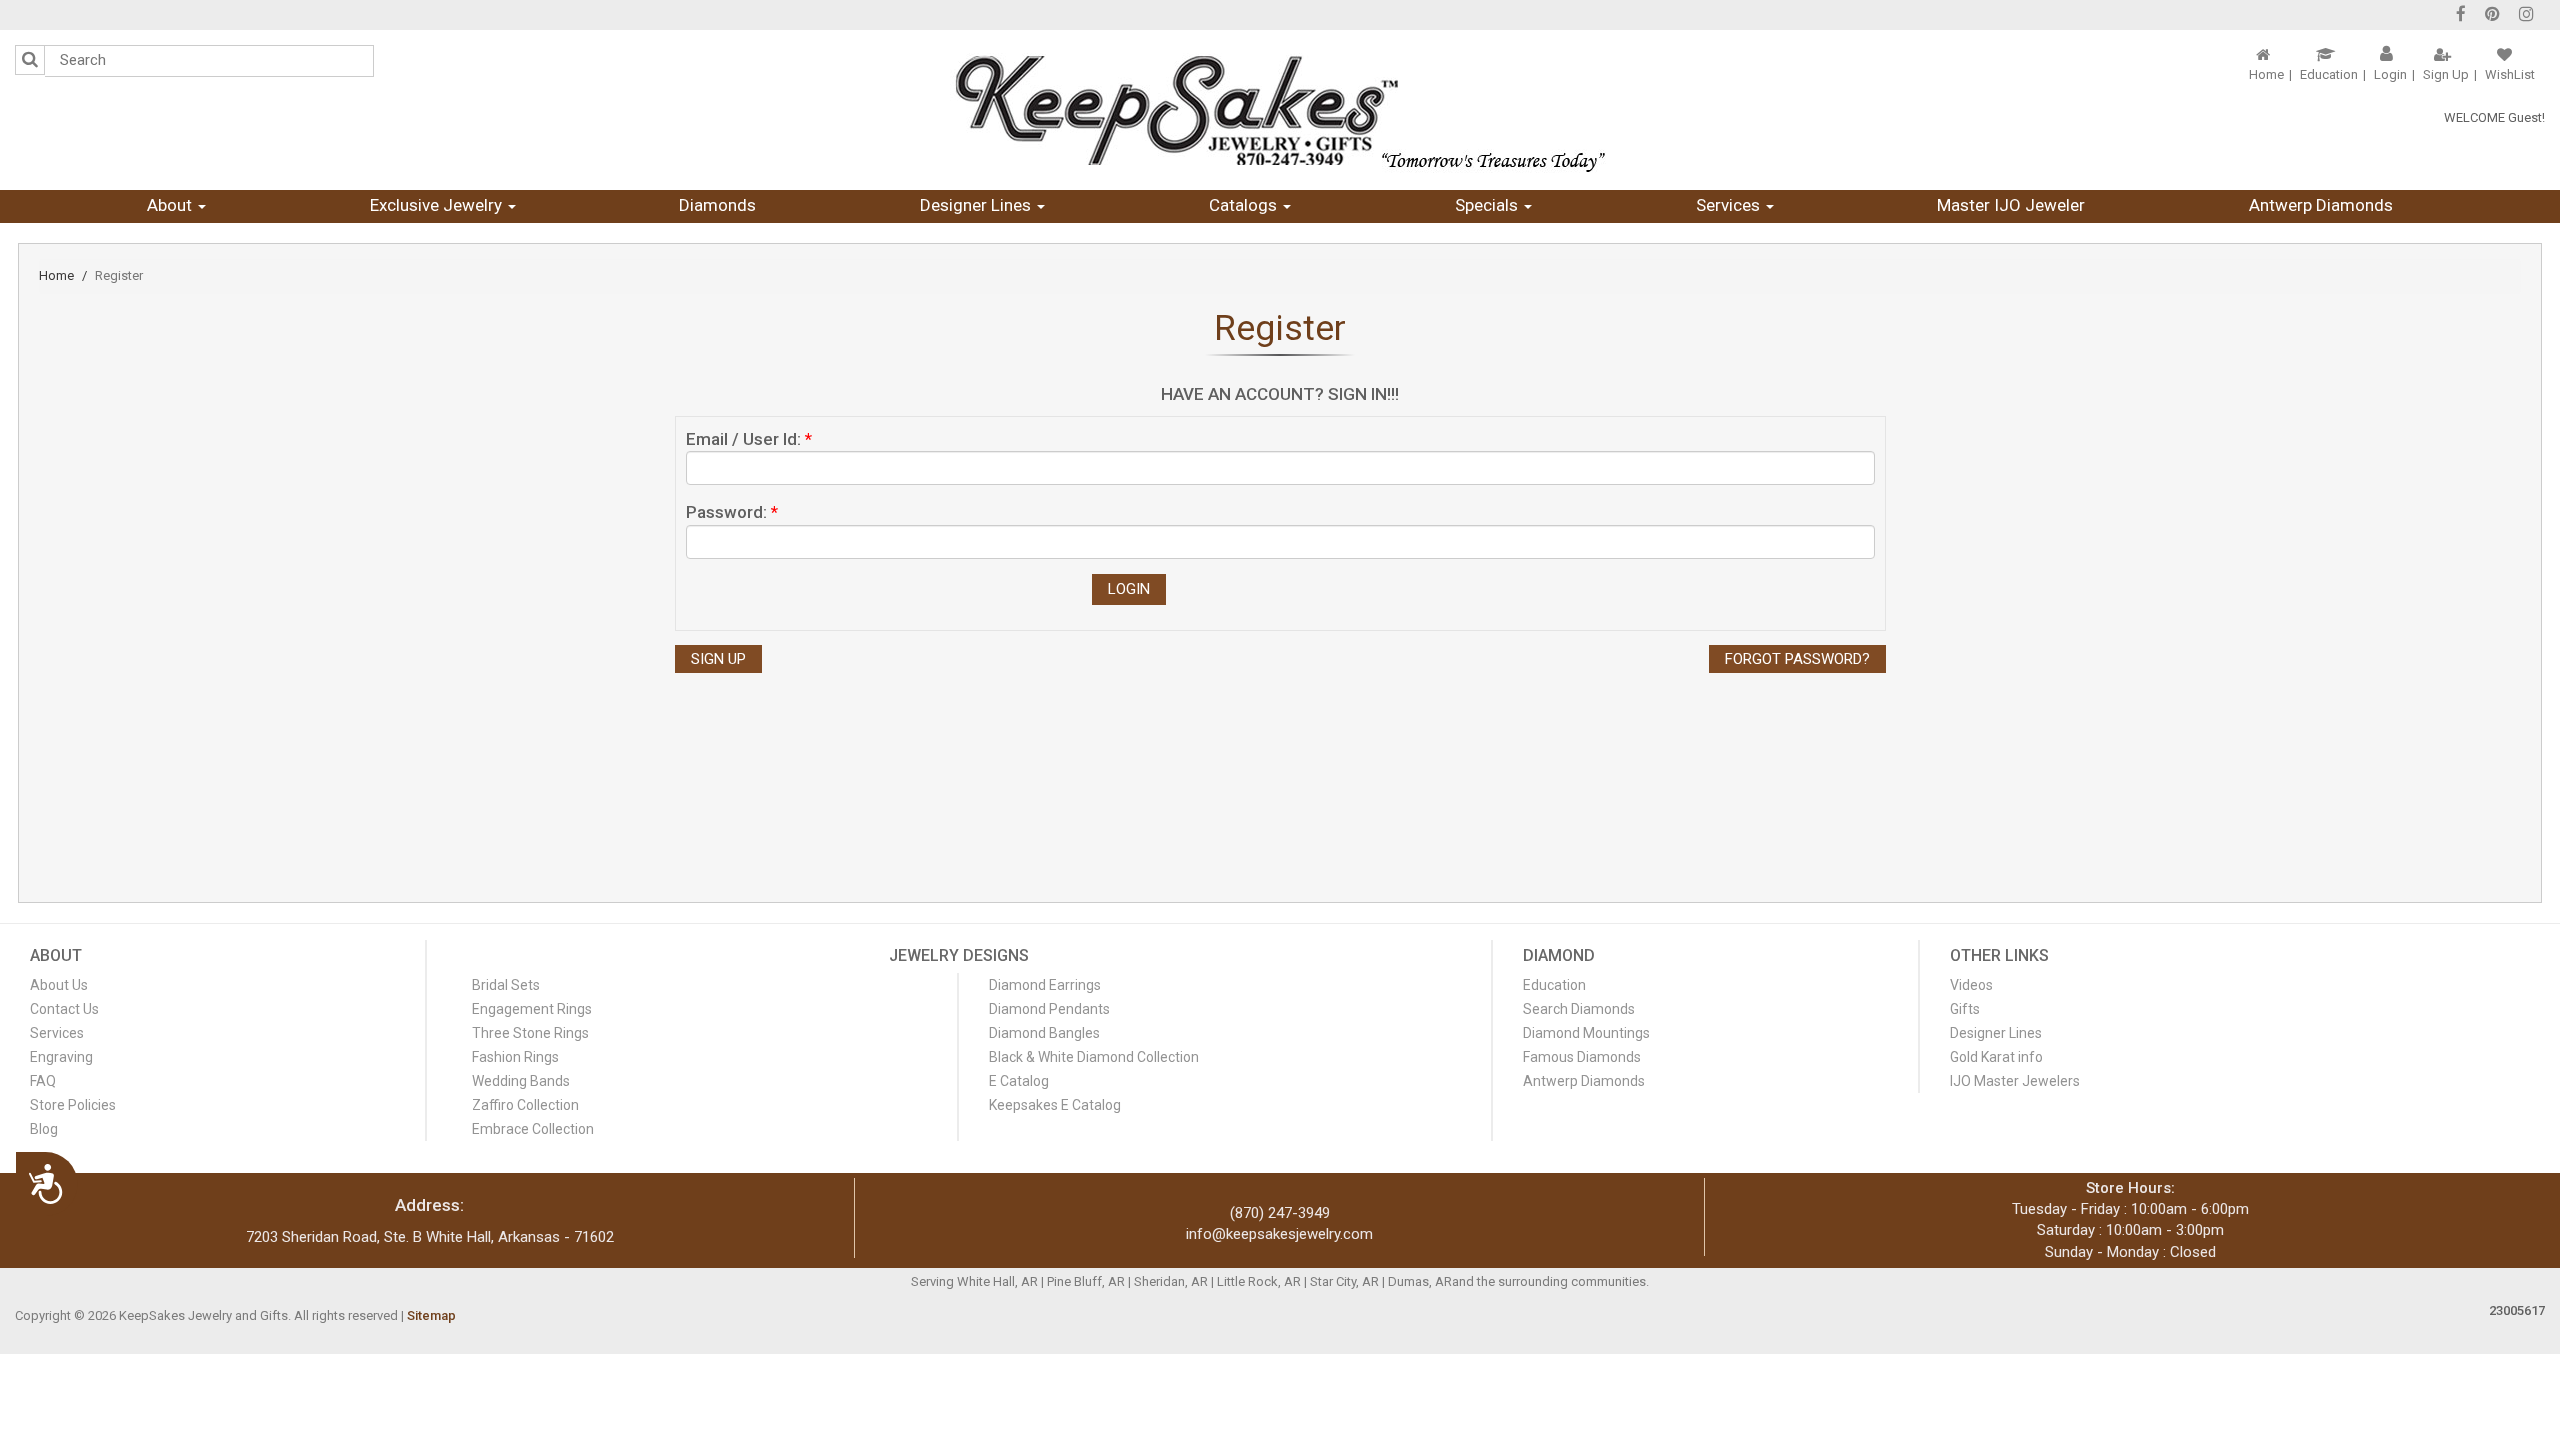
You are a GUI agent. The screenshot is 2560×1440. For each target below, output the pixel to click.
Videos (1971, 985)
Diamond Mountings (1586, 1033)
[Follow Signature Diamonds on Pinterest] (2492, 16)
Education (2329, 74)
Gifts (1965, 1009)
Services (1730, 205)
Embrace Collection (533, 1129)
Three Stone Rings (530, 1033)
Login (2390, 74)
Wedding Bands (521, 1081)
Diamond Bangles (1044, 1033)
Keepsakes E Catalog (1055, 1105)
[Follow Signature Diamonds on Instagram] (2526, 16)
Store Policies (73, 1105)
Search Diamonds (1579, 1009)
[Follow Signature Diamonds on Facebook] (2461, 16)
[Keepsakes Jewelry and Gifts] (1279, 110)
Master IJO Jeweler (2011, 205)
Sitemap (431, 1315)
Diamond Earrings (1045, 985)
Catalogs (1245, 205)
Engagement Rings (532, 1009)
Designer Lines (977, 205)
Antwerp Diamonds (2321, 205)
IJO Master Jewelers (2015, 1081)
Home (2266, 74)
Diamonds (717, 205)
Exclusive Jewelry (438, 205)
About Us (59, 985)
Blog (44, 1129)
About (171, 205)
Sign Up (2446, 74)
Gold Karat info (1996, 1057)
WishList (2510, 74)
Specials (1488, 205)
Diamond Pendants (1049, 1009)
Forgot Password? (1797, 659)
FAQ (43, 1081)
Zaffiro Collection (525, 1105)
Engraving (61, 1057)
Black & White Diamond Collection (1094, 1057)
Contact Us (64, 1009)
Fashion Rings (515, 1057)
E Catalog (1019, 1081)
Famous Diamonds (1582, 1057)
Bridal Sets (506, 985)
